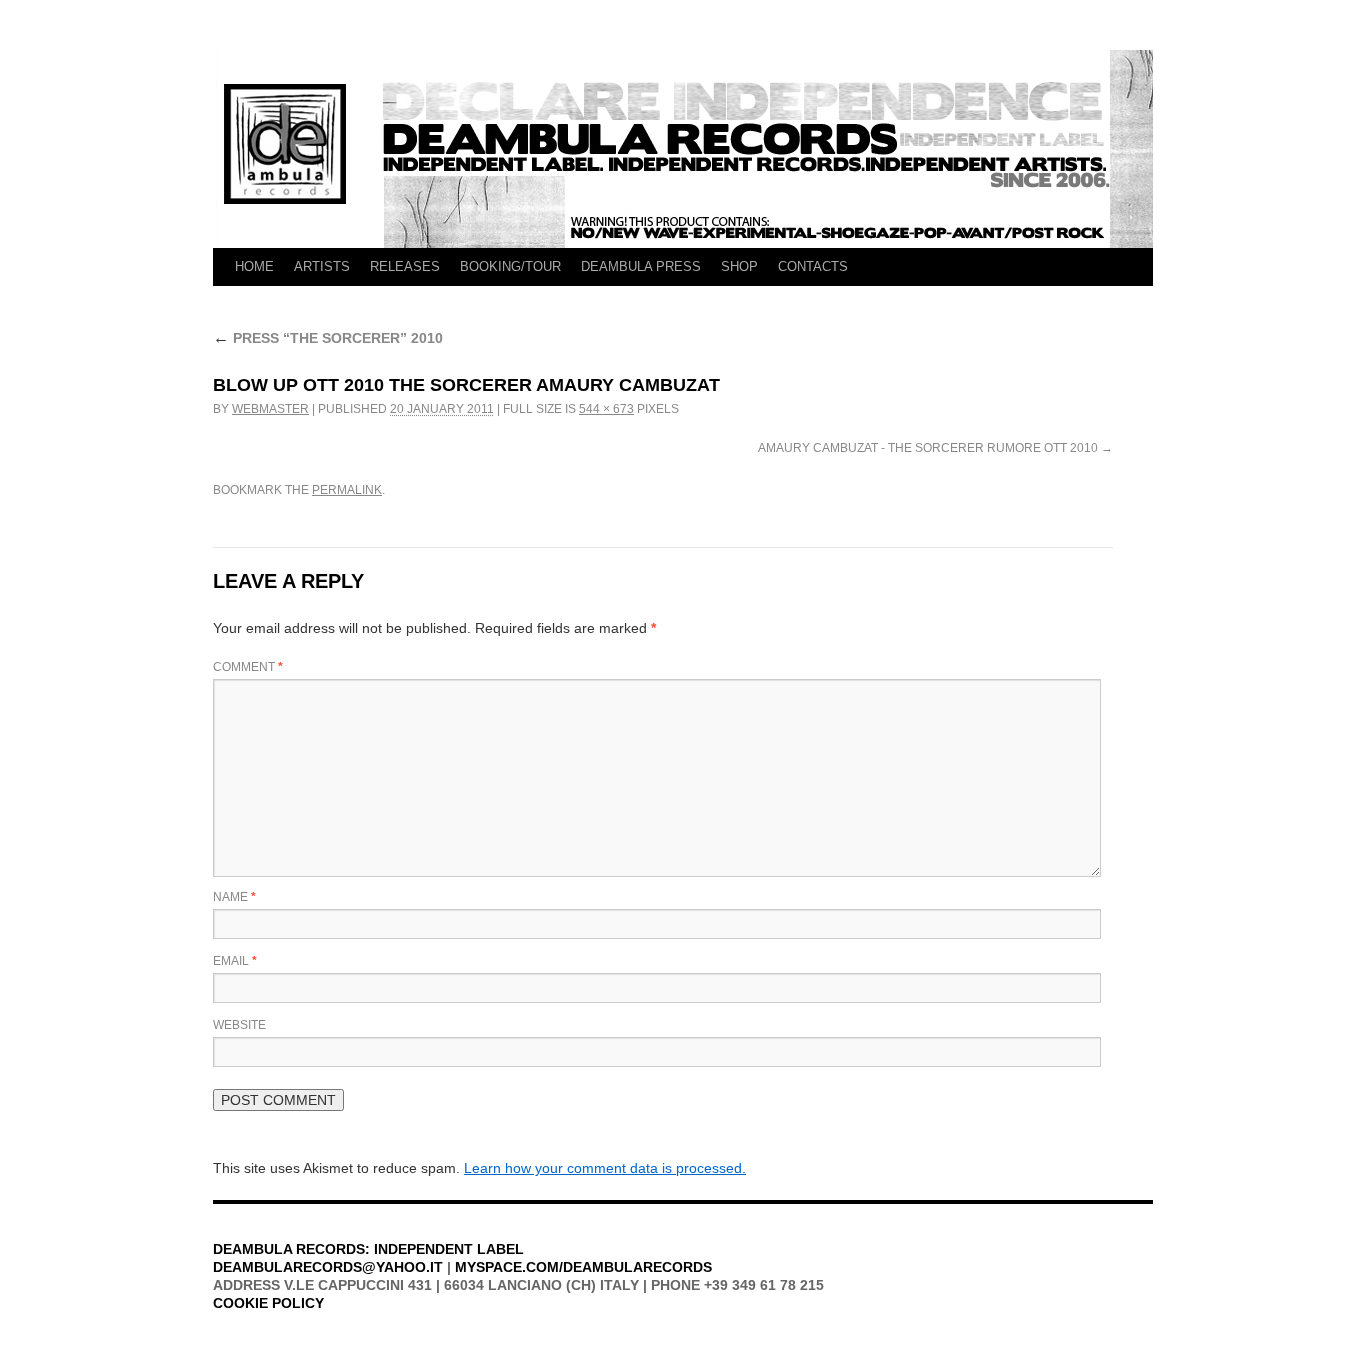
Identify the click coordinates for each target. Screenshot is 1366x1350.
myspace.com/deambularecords (583, 1267)
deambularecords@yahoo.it (328, 1267)
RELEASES (405, 266)
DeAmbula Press (641, 266)
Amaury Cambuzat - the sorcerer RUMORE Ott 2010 (928, 448)
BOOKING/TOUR (510, 266)
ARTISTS (322, 266)
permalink (347, 490)
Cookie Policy (268, 1303)
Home (254, 266)
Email (235, 961)
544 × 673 (606, 409)
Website (239, 1025)
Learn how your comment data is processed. (605, 1168)
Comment (248, 667)
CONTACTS (813, 266)
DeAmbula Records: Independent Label (368, 1249)
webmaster (270, 409)
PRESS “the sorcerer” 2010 (328, 338)
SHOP (739, 266)
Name (234, 897)
